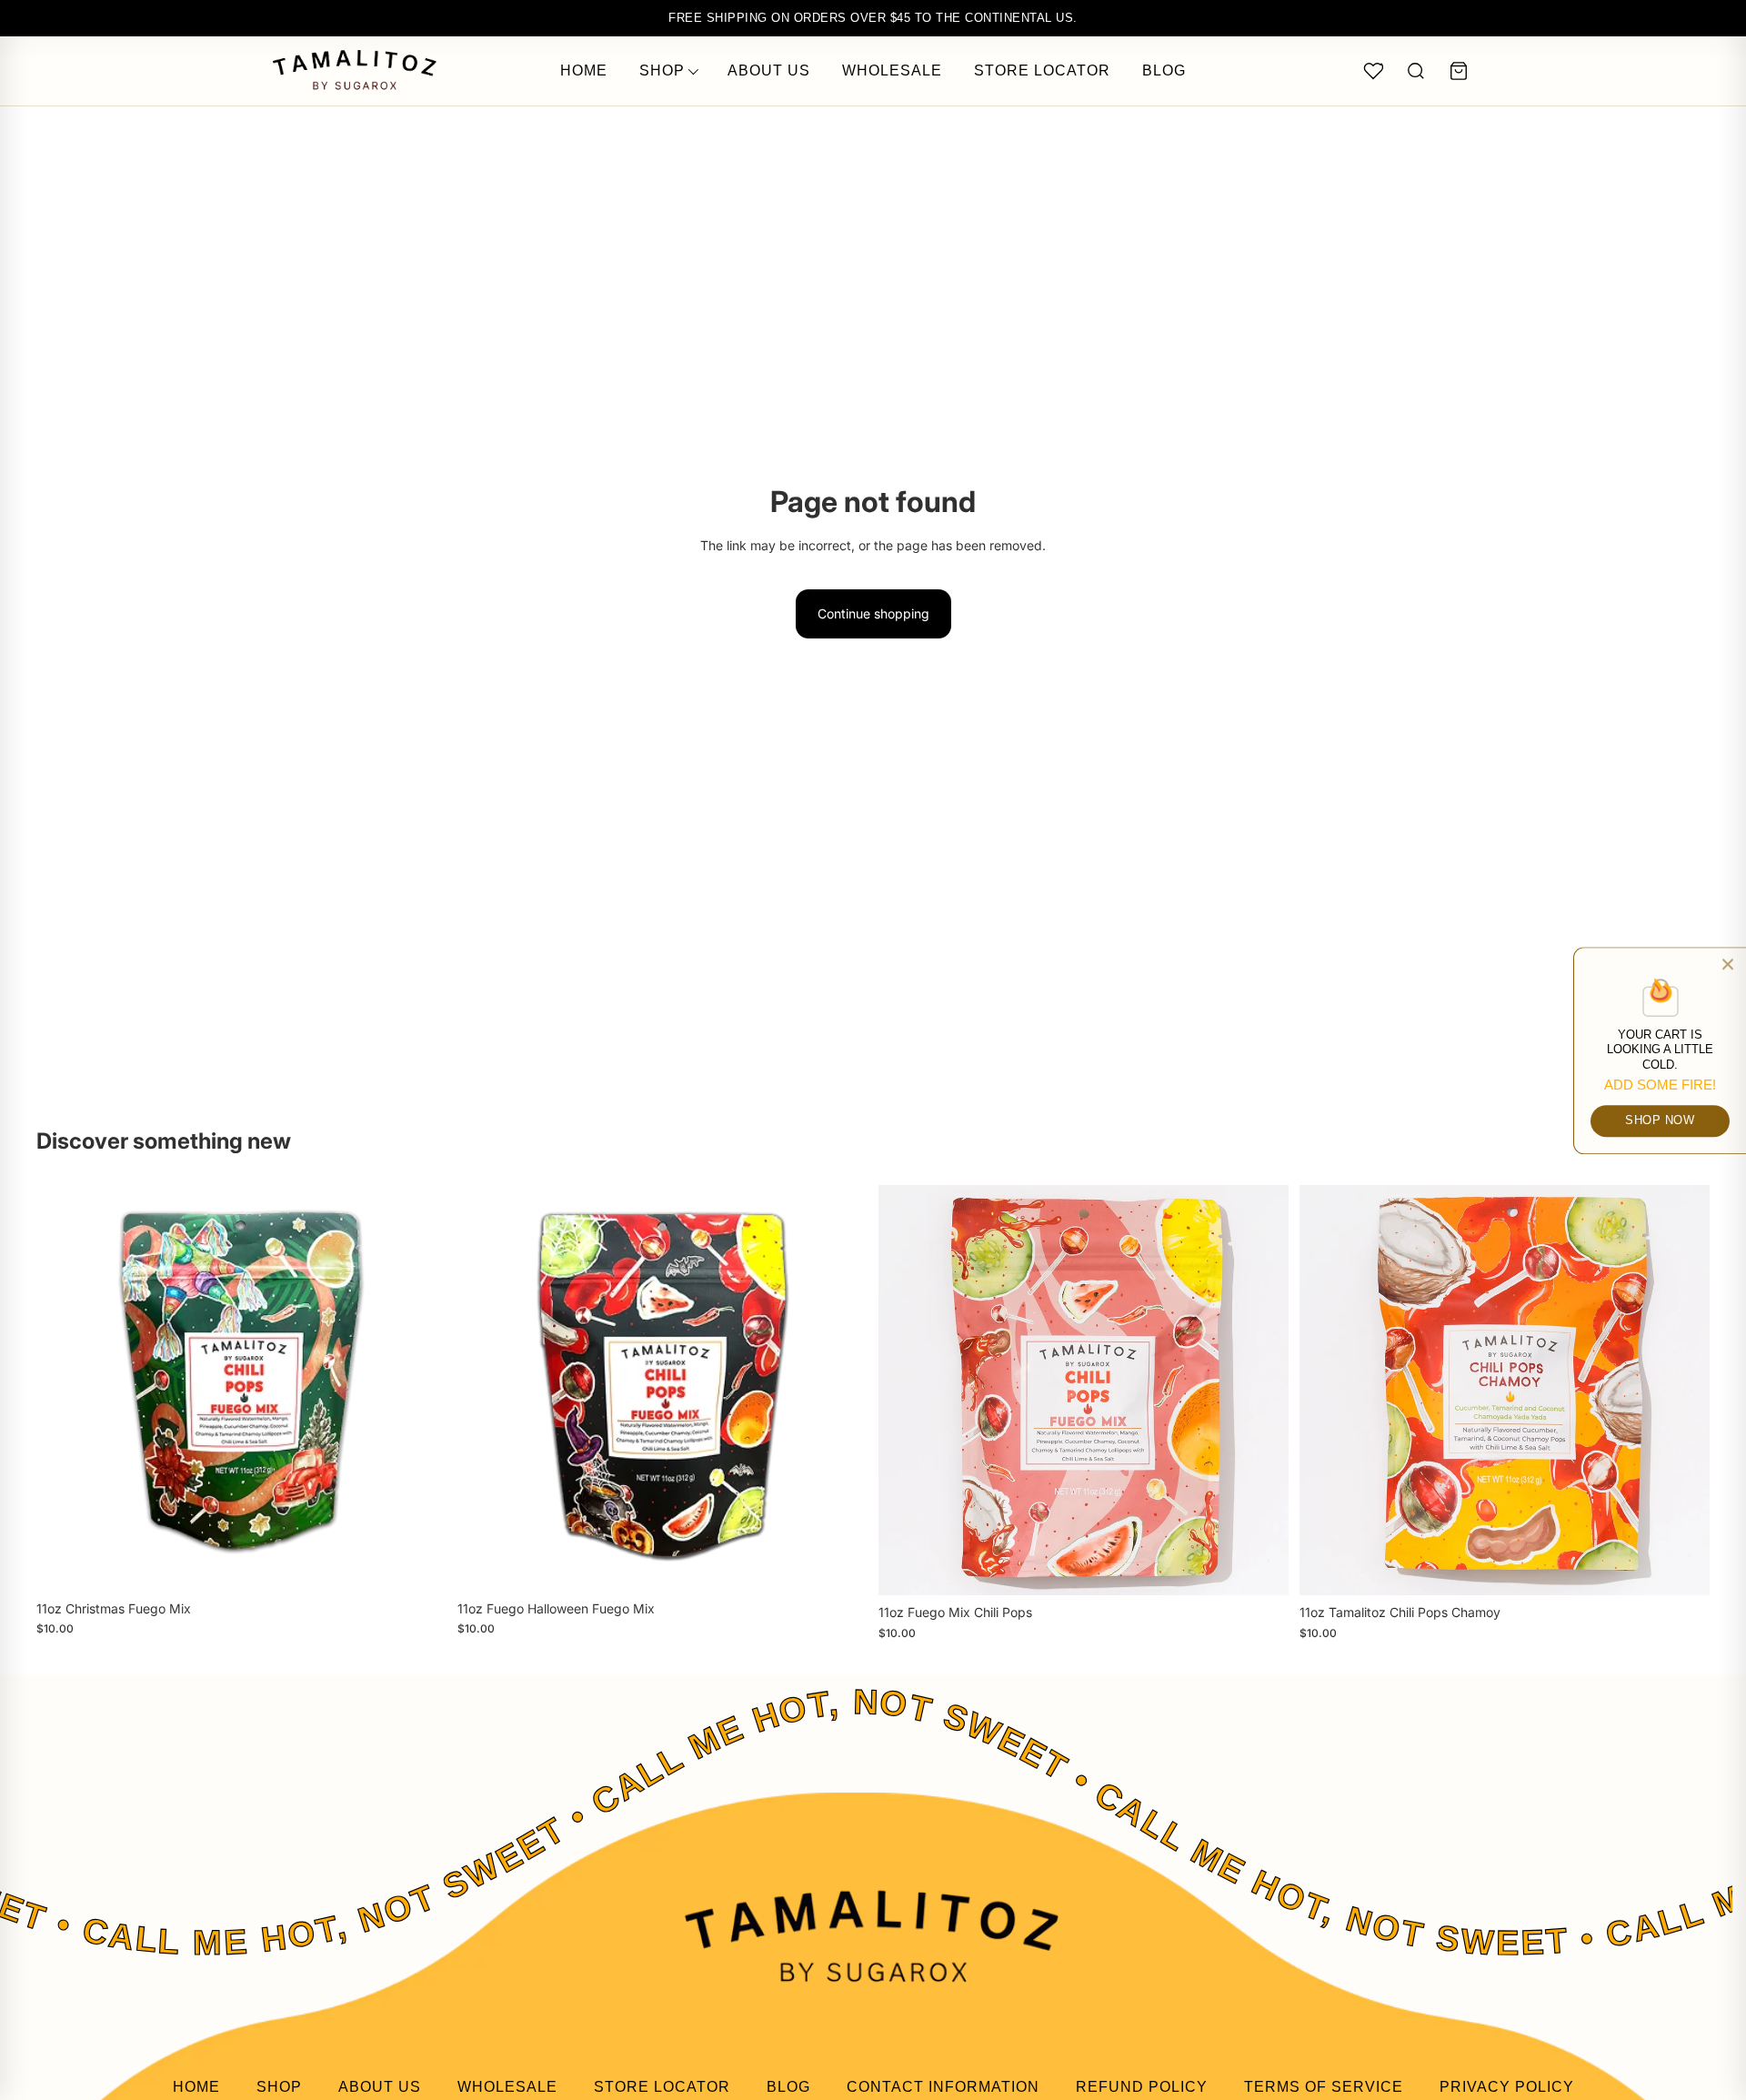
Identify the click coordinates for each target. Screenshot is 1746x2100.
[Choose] (1260, 1568)
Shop (662, 70)
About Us (769, 70)
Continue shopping (873, 613)
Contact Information (943, 2087)
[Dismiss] (1728, 964)
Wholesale (892, 70)
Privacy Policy (1507, 2087)
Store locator (1042, 70)
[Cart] (1459, 71)
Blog (1164, 70)
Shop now (1660, 1119)
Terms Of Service (1324, 2087)
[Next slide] (1261, 1391)
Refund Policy (1142, 2087)
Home (584, 70)
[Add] (418, 1563)
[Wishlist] (1373, 71)
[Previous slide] (906, 1391)
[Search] (1416, 71)
